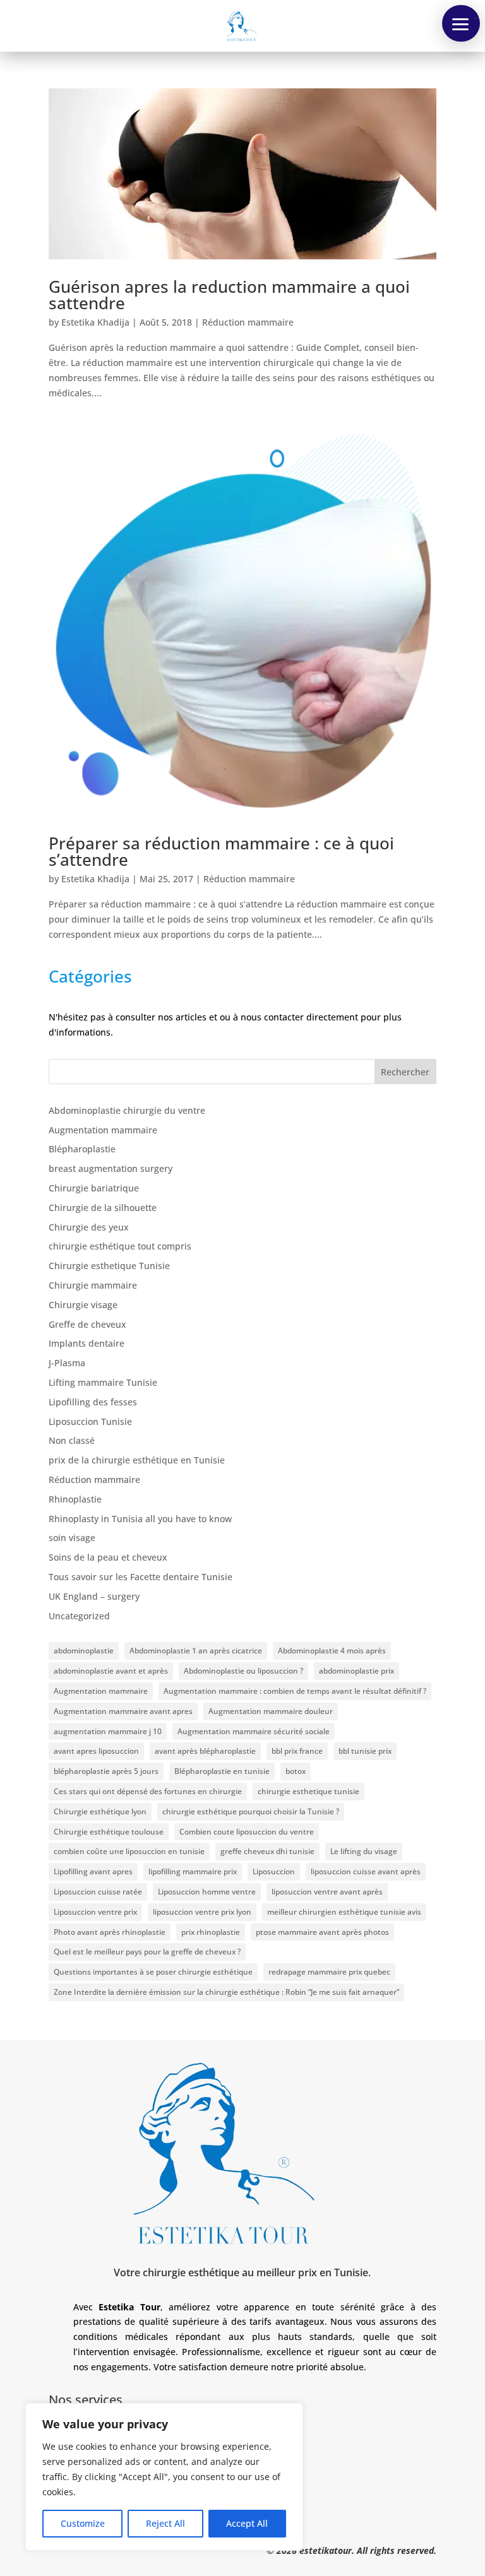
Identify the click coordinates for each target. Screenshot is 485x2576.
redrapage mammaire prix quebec (329, 1972)
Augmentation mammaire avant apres (123, 1711)
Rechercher (405, 1072)
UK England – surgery (94, 1596)
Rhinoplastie (75, 1499)
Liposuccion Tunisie (90, 1421)
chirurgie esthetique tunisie (308, 1791)
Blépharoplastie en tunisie (222, 1771)
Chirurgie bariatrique (94, 1188)
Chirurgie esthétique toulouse (109, 1832)
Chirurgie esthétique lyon (100, 1811)
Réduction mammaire (248, 322)
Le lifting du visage (364, 1851)
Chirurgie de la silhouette (103, 1208)
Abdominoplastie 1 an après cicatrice (196, 1651)
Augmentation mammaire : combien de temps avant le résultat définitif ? (295, 1691)
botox (296, 1771)
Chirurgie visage (83, 1305)
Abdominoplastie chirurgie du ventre (127, 1110)
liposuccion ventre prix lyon (202, 1912)
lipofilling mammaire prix (193, 1871)
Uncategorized (79, 1616)
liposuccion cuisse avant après (366, 1871)
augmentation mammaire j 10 (108, 1731)
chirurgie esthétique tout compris (120, 1246)
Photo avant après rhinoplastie (110, 1932)
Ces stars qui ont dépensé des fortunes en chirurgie (148, 1791)
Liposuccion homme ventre (207, 1892)
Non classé (72, 1440)
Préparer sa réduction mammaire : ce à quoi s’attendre (221, 851)
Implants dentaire (87, 1343)
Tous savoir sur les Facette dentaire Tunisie (141, 1577)
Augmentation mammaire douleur (271, 1711)
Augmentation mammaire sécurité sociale (254, 1731)
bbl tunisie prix (365, 1751)
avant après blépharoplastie (205, 1751)
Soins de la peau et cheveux (108, 1557)
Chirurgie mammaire (93, 1285)
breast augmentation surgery (111, 1168)
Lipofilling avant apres (93, 1871)
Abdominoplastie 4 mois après (332, 1651)
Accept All (247, 2523)
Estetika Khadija (95, 322)
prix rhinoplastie (211, 1932)
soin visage (72, 1538)
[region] (164, 2477)
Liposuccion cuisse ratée (98, 1892)
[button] (461, 23)
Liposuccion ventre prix (95, 1912)
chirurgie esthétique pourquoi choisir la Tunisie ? (251, 1811)
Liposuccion (274, 1871)
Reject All (165, 2523)
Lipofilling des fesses (93, 1402)
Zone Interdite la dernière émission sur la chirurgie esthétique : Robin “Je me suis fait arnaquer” (226, 1992)
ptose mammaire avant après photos (322, 1932)
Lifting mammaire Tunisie (103, 1382)
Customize (83, 2523)
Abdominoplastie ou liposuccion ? (243, 1671)
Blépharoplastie (82, 1149)
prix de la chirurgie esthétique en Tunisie (137, 1460)
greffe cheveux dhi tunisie (267, 1851)
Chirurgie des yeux (89, 1227)
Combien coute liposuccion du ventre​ (247, 1832)
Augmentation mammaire (103, 1130)
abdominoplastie (84, 1651)
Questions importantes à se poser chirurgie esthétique (153, 1972)
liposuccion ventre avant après (327, 1892)
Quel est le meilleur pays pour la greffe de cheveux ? (147, 1952)
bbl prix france (297, 1751)
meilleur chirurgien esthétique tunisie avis (344, 1912)
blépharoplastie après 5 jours (106, 1771)
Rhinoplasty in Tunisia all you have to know (140, 1519)
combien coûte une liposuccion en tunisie (129, 1851)
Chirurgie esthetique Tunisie (109, 1266)
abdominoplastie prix (356, 1671)
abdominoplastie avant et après (111, 1671)
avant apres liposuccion (96, 1751)
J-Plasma (67, 1363)
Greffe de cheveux (87, 1324)
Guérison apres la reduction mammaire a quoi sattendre (229, 295)
